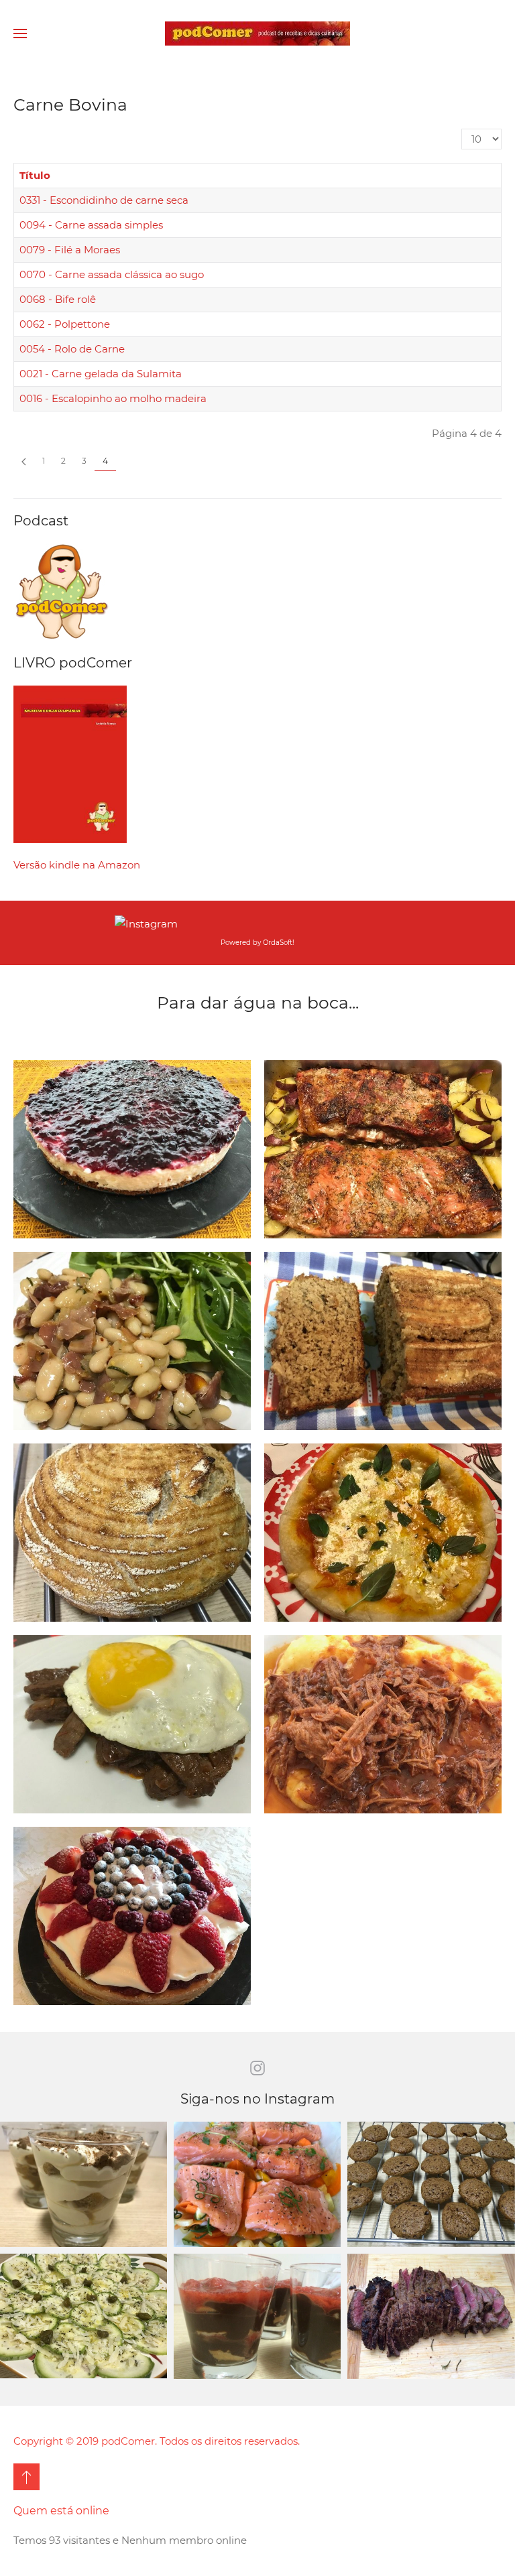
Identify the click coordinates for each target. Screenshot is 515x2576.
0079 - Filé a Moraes (70, 250)
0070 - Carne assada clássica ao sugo (112, 274)
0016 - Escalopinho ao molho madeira (113, 398)
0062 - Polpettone (65, 324)
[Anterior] (24, 461)
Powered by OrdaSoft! (257, 943)
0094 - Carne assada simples (91, 225)
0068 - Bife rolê (58, 299)
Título (35, 175)
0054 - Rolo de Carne (72, 349)
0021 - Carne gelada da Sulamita (101, 374)
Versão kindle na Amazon (77, 865)
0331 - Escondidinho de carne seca (104, 200)
